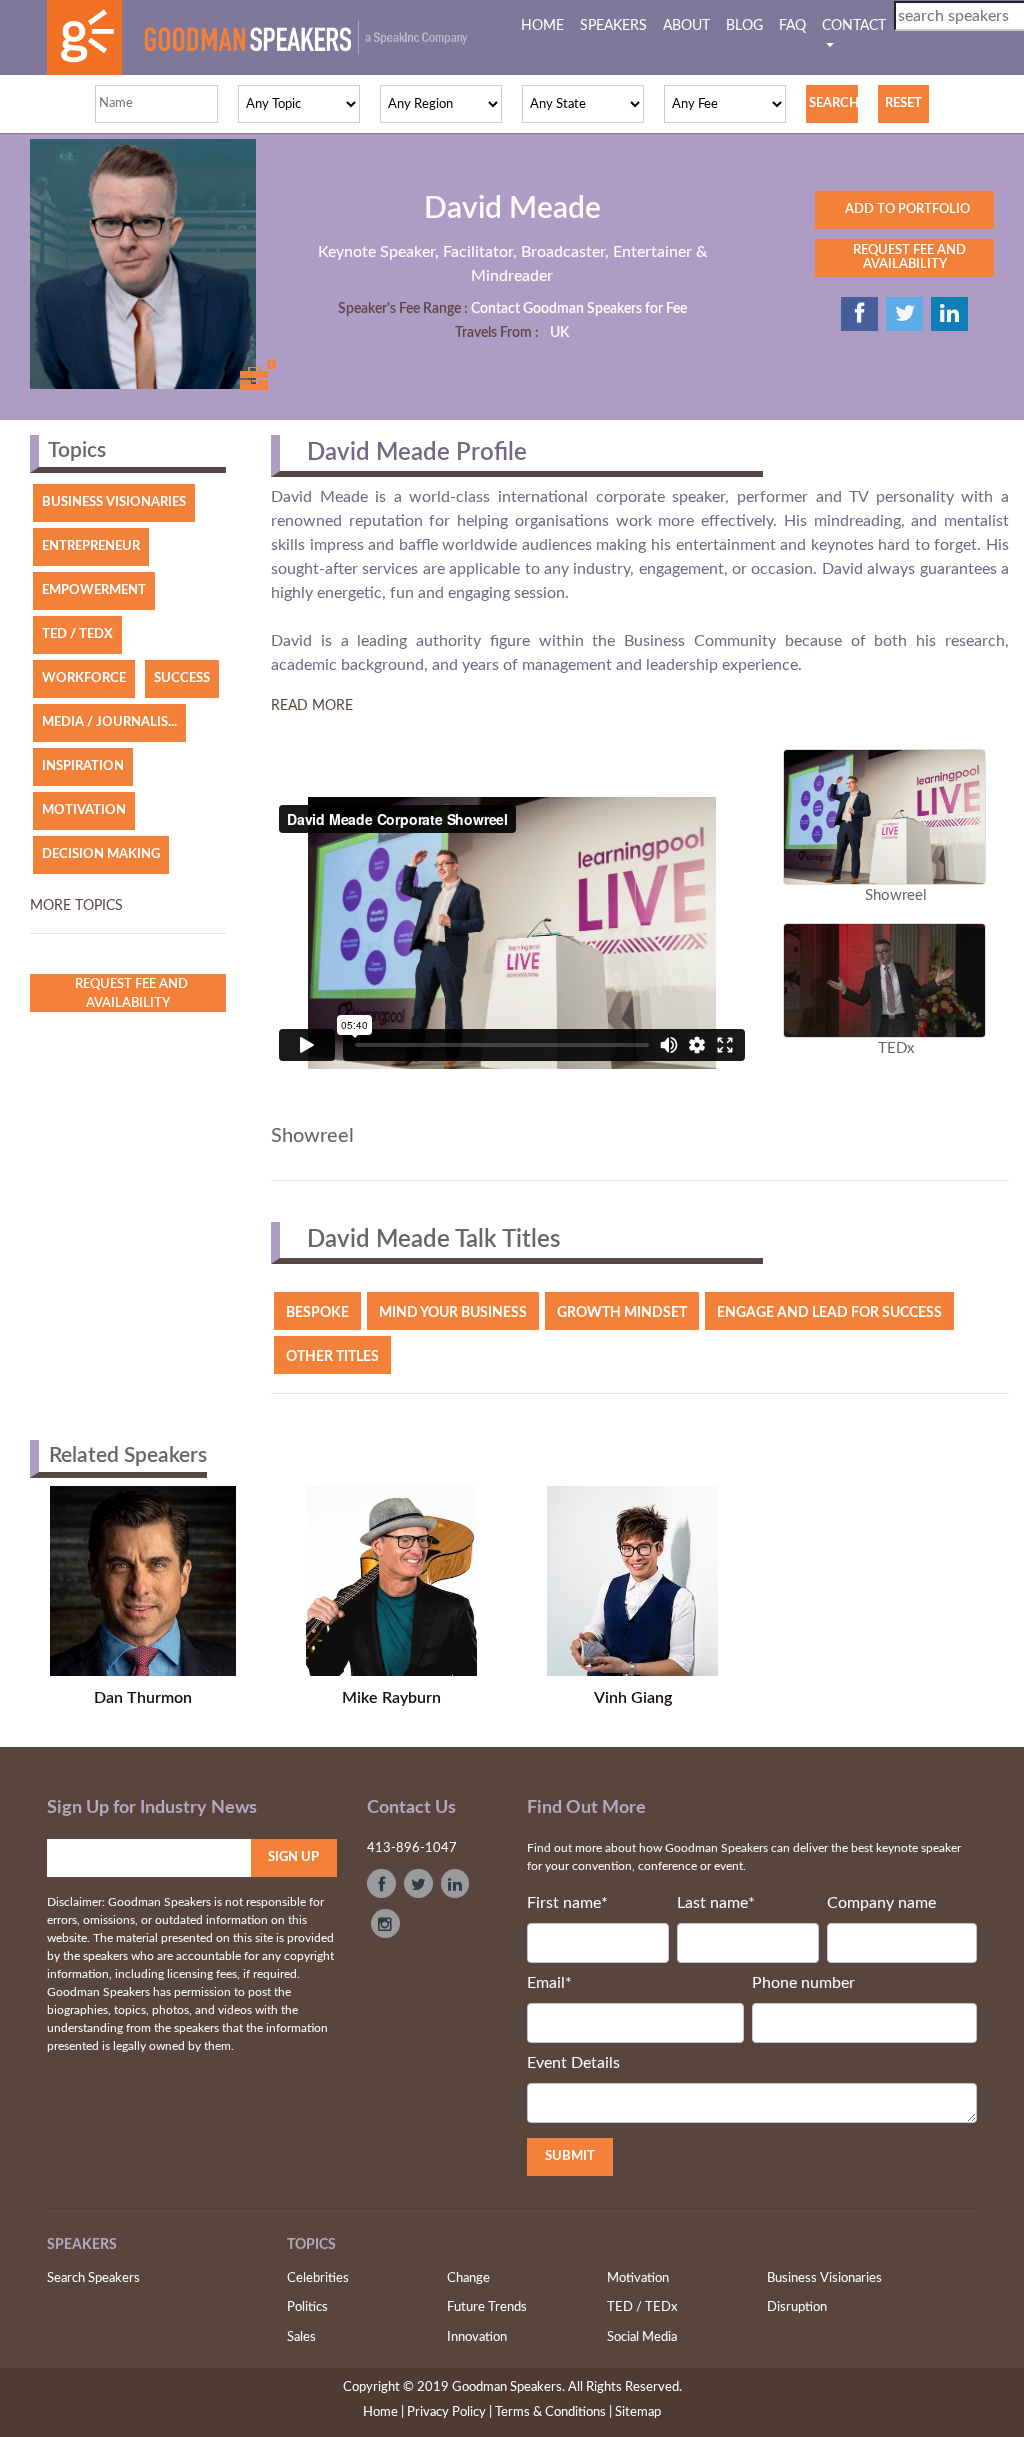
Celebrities (318, 2278)
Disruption (797, 2307)
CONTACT (854, 26)
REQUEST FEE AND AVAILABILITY (905, 257)
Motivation (638, 2278)
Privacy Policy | (449, 2412)
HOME (546, 26)
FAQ (792, 26)
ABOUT (686, 26)
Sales (301, 2337)
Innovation (477, 2337)
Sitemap (638, 2412)
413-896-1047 (412, 1848)
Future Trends (487, 2307)
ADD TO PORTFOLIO (904, 209)
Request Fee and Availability (128, 994)
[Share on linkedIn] (949, 314)
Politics (307, 2307)
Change (468, 2278)
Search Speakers (93, 2278)
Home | (383, 2412)
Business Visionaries (824, 2278)
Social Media (642, 2337)
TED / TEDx (642, 2307)
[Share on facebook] (859, 314)
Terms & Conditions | (553, 2412)
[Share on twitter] (904, 314)
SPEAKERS (613, 26)
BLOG (744, 26)
